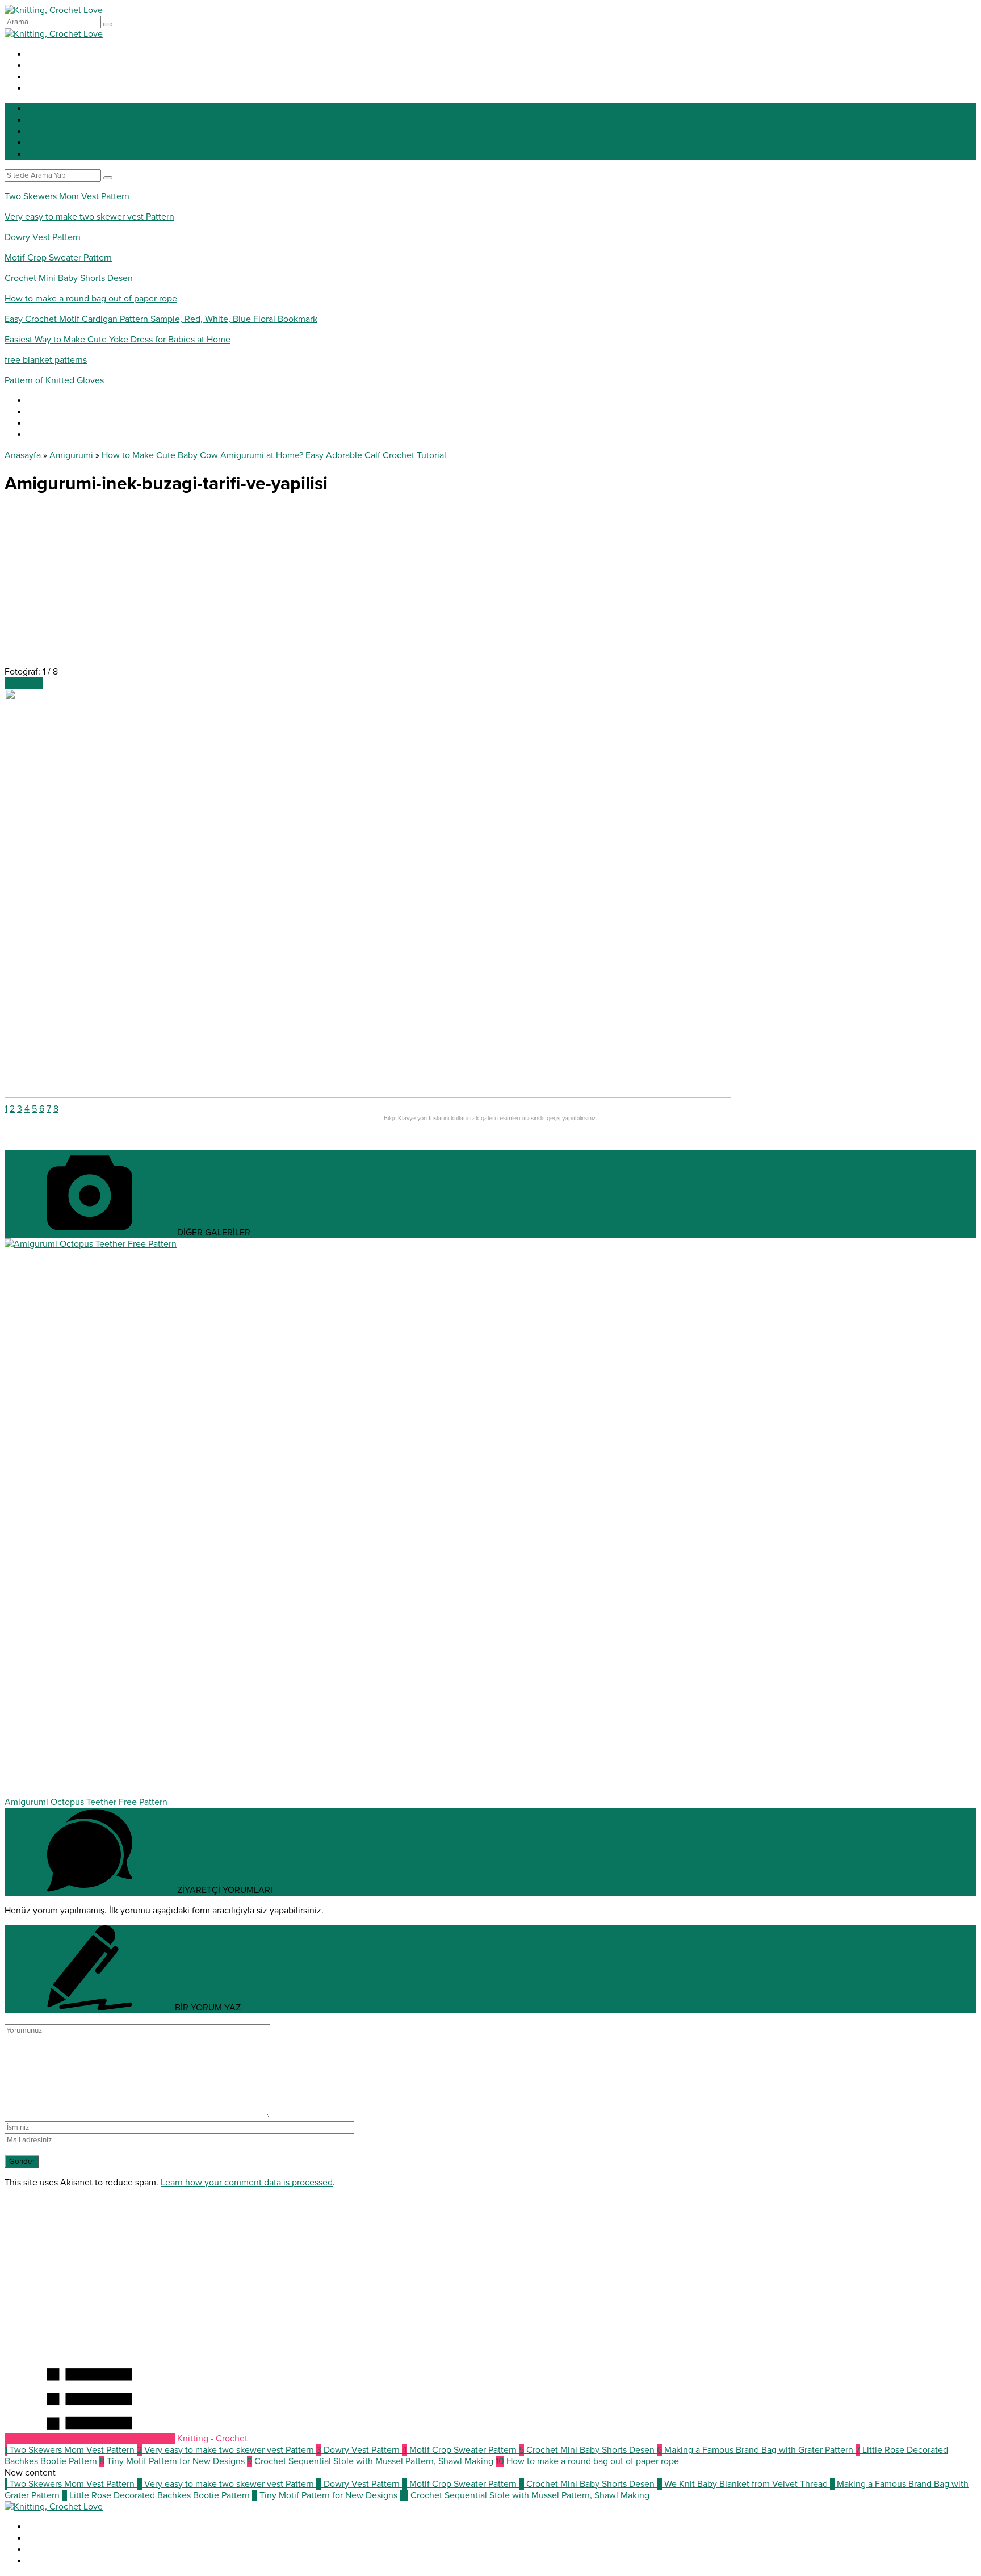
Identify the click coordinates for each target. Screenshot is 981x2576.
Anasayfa (23, 455)
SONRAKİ (24, 683)
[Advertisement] (345, 587)
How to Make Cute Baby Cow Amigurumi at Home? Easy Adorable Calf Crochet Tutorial (274, 455)
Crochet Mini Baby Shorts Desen (69, 278)
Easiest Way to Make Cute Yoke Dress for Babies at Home (118, 340)
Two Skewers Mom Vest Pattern (67, 196)
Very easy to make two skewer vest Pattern (89, 217)
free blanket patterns (46, 360)
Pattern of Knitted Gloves (54, 380)
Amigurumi (71, 455)
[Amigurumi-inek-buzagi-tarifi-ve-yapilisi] (368, 1095)
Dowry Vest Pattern (43, 237)
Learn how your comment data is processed (247, 2183)
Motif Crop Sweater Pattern (58, 258)
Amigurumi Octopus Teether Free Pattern (86, 1802)
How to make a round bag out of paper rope (91, 299)
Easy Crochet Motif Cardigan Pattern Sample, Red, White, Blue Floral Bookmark (161, 319)
